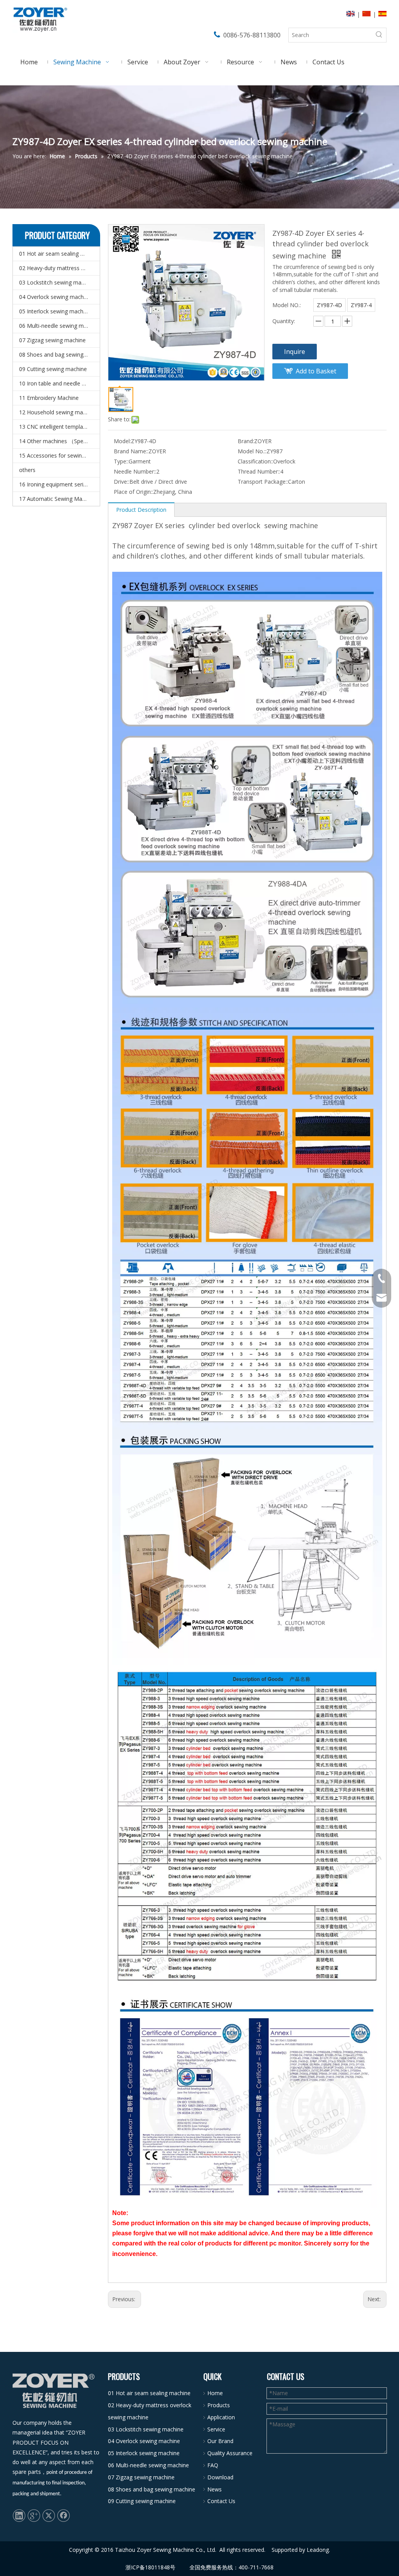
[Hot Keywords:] (379, 35)
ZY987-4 (361, 305)
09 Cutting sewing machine (53, 369)
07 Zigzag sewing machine (52, 340)
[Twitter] (49, 2515)
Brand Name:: (131, 451)
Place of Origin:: (133, 492)
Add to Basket (316, 371)
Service (216, 2429)
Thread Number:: (259, 471)
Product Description (141, 510)
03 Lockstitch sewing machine (57, 282)
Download (220, 2477)
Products (219, 2405)
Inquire (295, 352)
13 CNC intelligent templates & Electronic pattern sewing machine (59, 427)
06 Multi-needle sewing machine (59, 326)
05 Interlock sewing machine (55, 311)
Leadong (318, 2550)
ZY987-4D (329, 305)
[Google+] (34, 2515)
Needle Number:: (135, 471)
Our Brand (220, 2441)
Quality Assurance (230, 2453)
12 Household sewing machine (58, 412)
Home (215, 2393)
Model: (122, 441)
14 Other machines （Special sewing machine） (59, 441)
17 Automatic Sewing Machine (57, 499)
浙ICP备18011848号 (150, 2567)
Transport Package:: (263, 482)
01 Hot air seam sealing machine (59, 254)
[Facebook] (64, 2515)
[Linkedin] (19, 2515)
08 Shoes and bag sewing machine (59, 354)
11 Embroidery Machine (49, 398)
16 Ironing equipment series (54, 484)
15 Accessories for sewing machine (59, 455)
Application (221, 2417)
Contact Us (221, 2501)
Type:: (121, 461)
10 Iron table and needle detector (59, 383)
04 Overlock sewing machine (55, 297)
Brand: (246, 441)
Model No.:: (252, 451)
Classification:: (255, 461)
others (27, 470)
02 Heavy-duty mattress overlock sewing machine (59, 268)
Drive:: (122, 482)
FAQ (213, 2465)
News (215, 2489)
